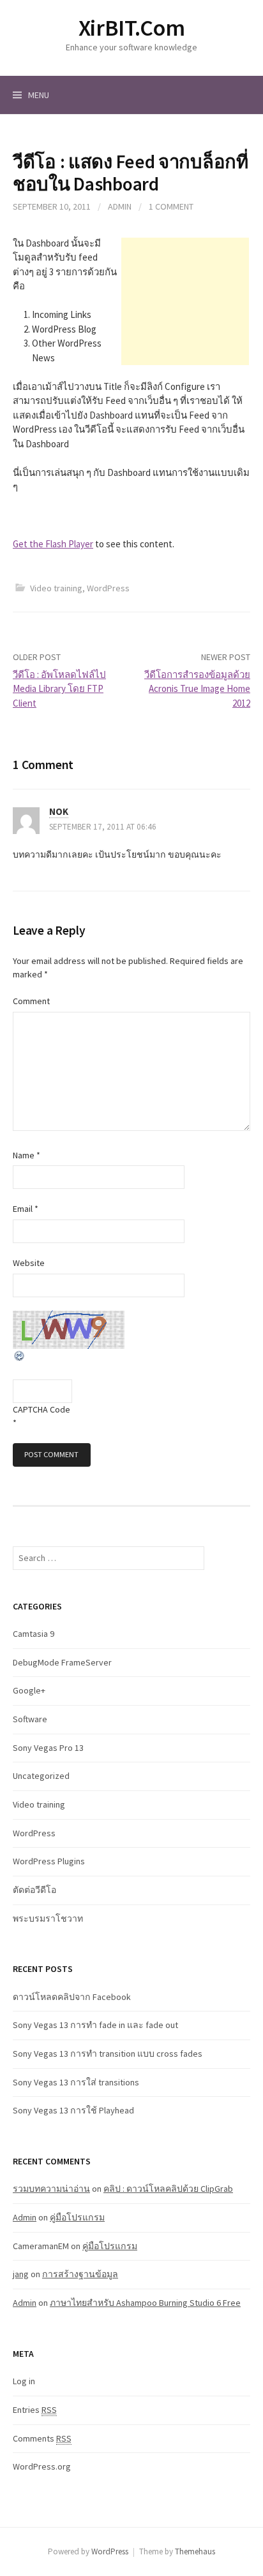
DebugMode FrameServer (62, 1662)
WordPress (108, 588)
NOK (59, 811)
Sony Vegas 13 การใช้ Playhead (73, 2110)
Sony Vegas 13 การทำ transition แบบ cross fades (108, 2054)
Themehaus (195, 2551)
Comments (42, 2438)
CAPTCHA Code (41, 1409)
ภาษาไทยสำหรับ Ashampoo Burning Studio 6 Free (145, 2303)
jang (21, 2274)
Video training (56, 588)
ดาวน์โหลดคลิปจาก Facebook (72, 1997)
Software (30, 1719)
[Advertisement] (185, 301)
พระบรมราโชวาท (48, 1918)
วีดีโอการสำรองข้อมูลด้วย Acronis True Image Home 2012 (197, 689)
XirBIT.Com (131, 28)
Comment (31, 1001)
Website (29, 1263)
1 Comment (171, 206)
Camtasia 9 (34, 1634)
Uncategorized (41, 1776)
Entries (35, 2410)
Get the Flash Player (53, 544)
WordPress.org (42, 2466)
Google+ (29, 1690)
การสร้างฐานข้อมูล (80, 2274)
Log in (24, 2381)
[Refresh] (20, 1355)
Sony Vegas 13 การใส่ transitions (76, 2082)
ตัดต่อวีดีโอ (34, 1890)
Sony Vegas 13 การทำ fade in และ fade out (95, 2025)
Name (26, 1155)
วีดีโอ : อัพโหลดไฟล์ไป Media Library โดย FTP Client (59, 689)
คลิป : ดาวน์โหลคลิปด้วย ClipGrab (168, 2189)
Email (26, 1209)
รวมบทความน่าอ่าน (51, 2189)
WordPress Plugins (49, 1861)
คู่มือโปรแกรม (77, 2217)
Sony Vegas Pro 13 (48, 1748)
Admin (120, 206)
